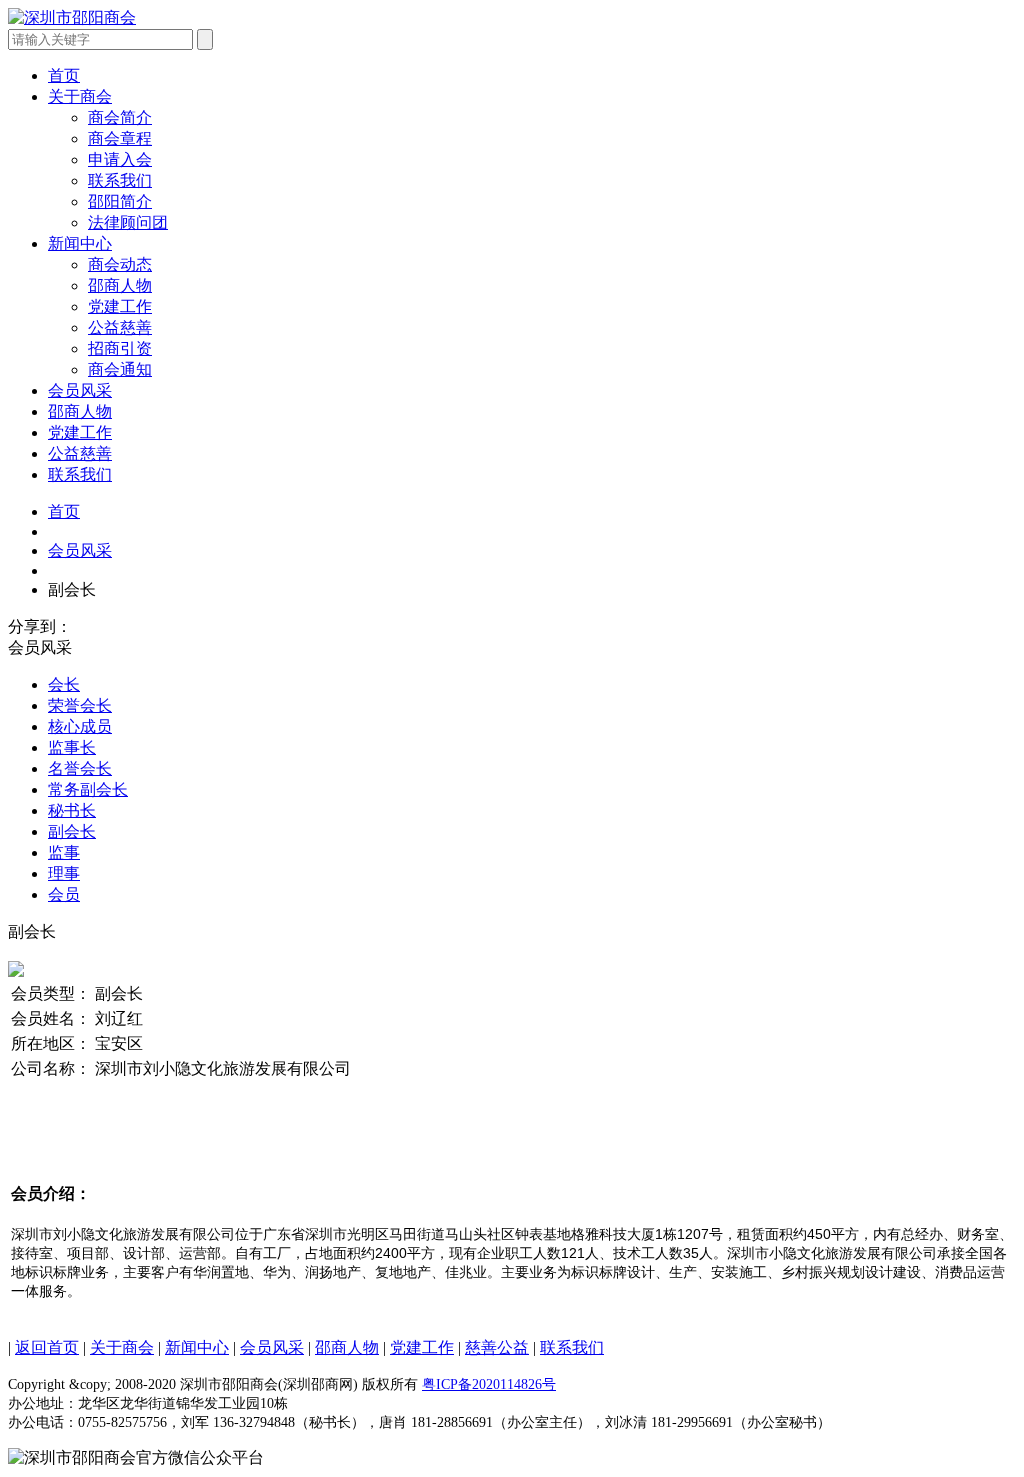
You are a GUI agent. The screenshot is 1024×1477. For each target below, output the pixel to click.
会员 (64, 894)
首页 (64, 75)
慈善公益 (497, 1347)
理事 (64, 873)
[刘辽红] (16, 971)
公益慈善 (80, 453)
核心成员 (80, 726)
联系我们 (80, 474)
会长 (64, 684)
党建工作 (80, 432)
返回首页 (47, 1347)
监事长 (72, 747)
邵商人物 (80, 411)
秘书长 (72, 810)
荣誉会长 (80, 705)
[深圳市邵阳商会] (72, 17)
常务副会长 (88, 789)
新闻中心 (80, 243)
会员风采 (80, 390)
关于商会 (80, 96)
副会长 (72, 831)
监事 (64, 852)
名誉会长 (80, 768)
